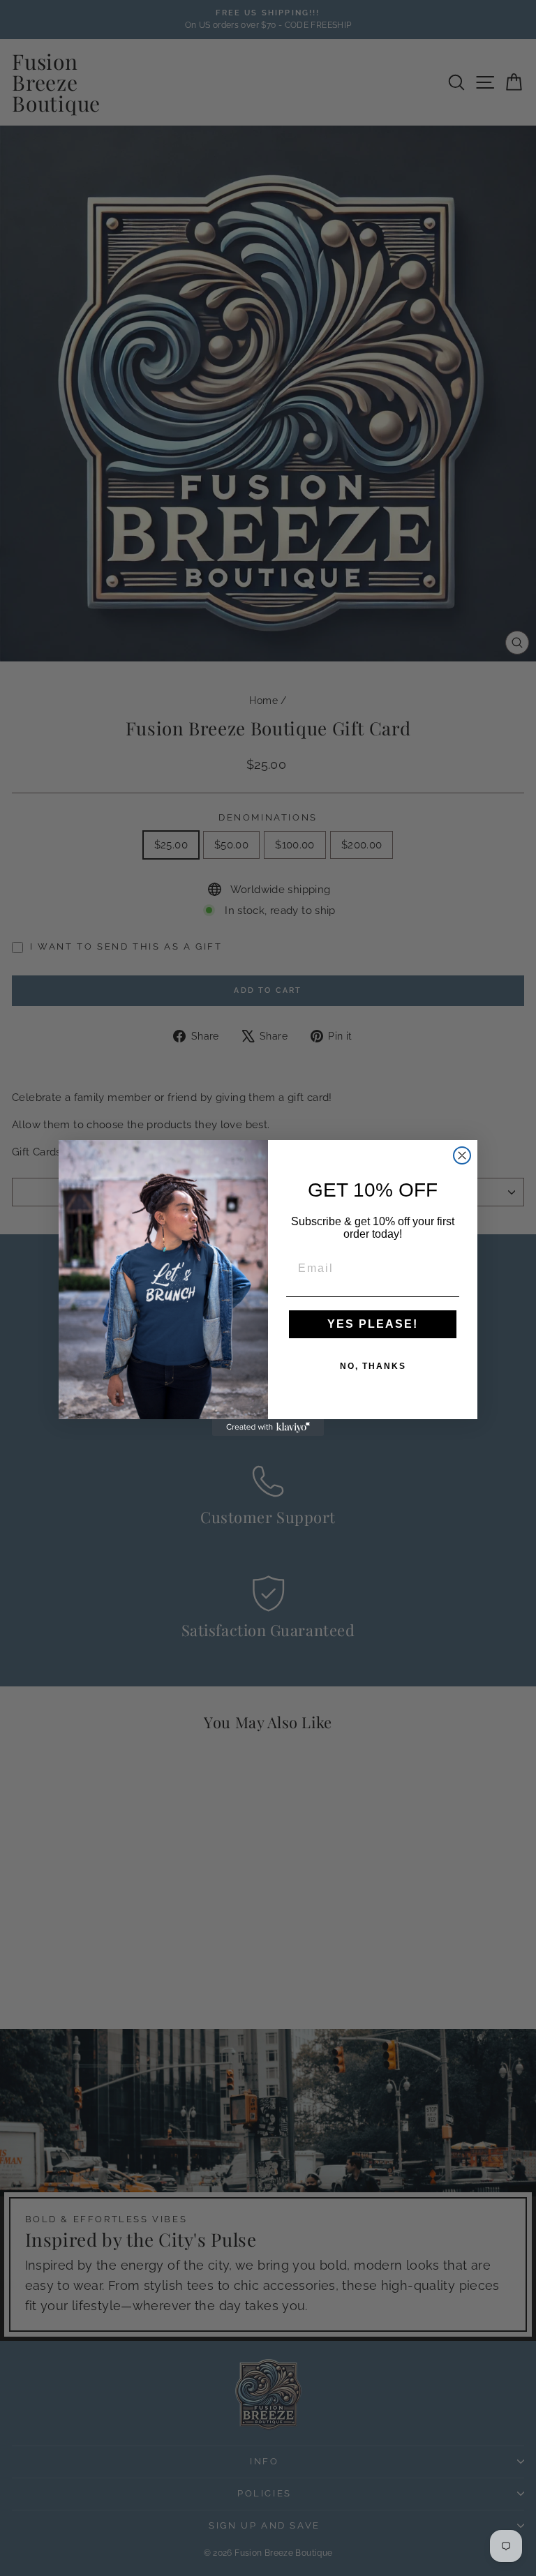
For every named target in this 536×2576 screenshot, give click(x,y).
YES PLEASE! (373, 1324)
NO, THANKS (373, 1366)
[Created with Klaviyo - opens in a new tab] (268, 1428)
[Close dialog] (462, 1155)
